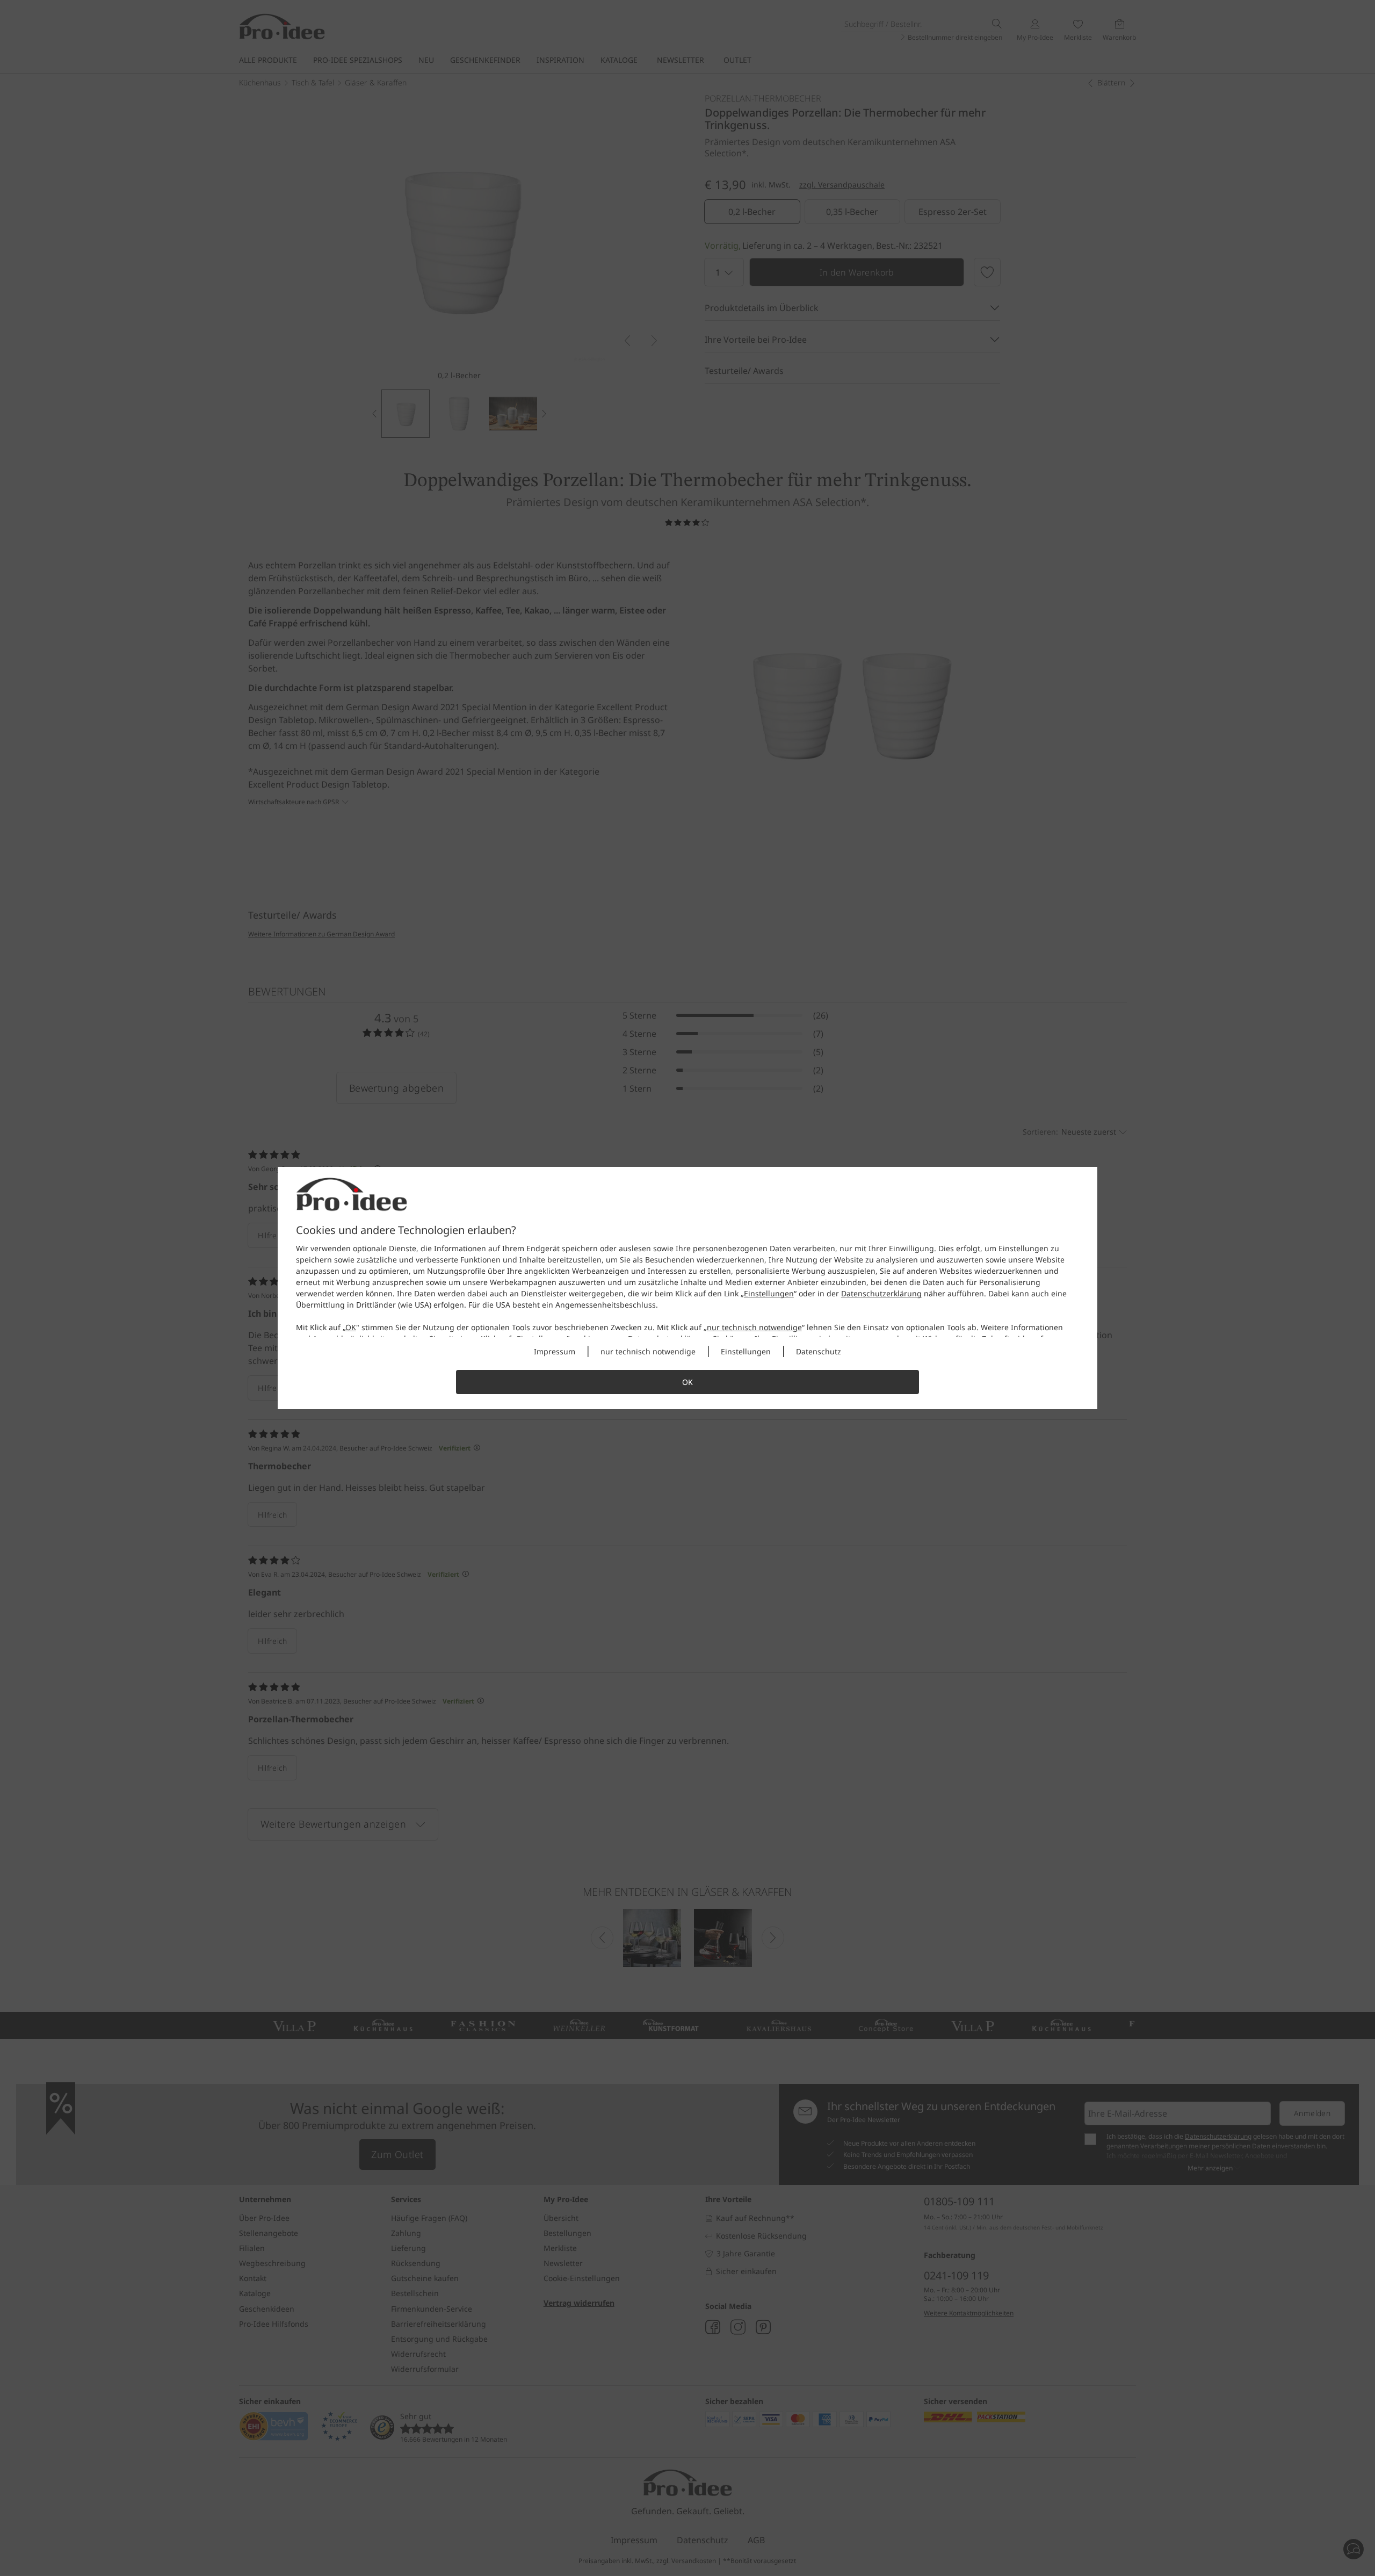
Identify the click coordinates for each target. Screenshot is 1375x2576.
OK (351, 1327)
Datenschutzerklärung (881, 1293)
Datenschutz (819, 1351)
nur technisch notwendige (754, 1327)
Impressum (555, 1351)
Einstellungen (769, 1293)
